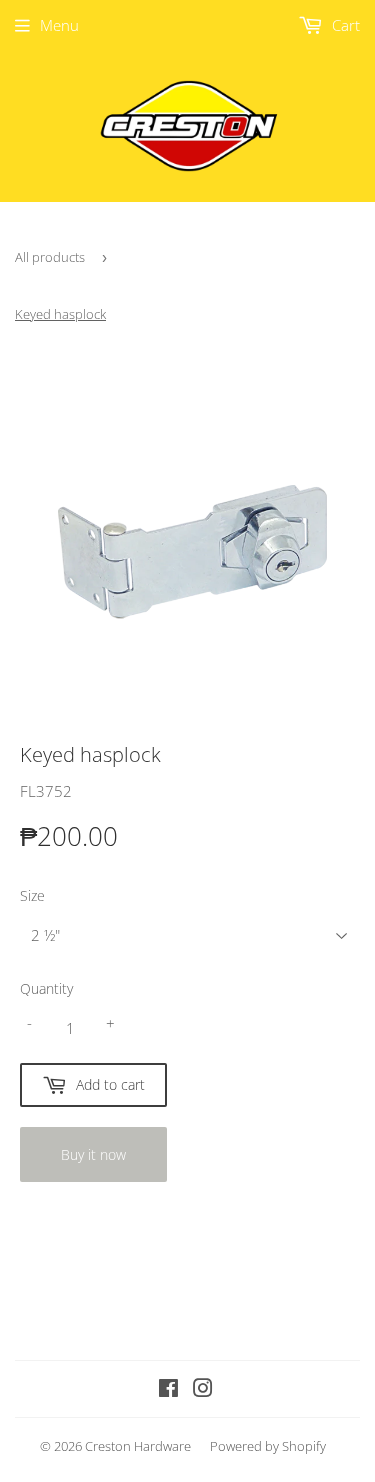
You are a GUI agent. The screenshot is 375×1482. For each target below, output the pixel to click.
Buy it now (93, 1154)
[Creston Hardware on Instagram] (203, 1390)
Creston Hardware (138, 1446)
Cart (344, 25)
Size (32, 895)
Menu (59, 25)
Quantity (46, 988)
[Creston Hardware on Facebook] (168, 1390)
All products (50, 257)
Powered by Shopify (268, 1446)
